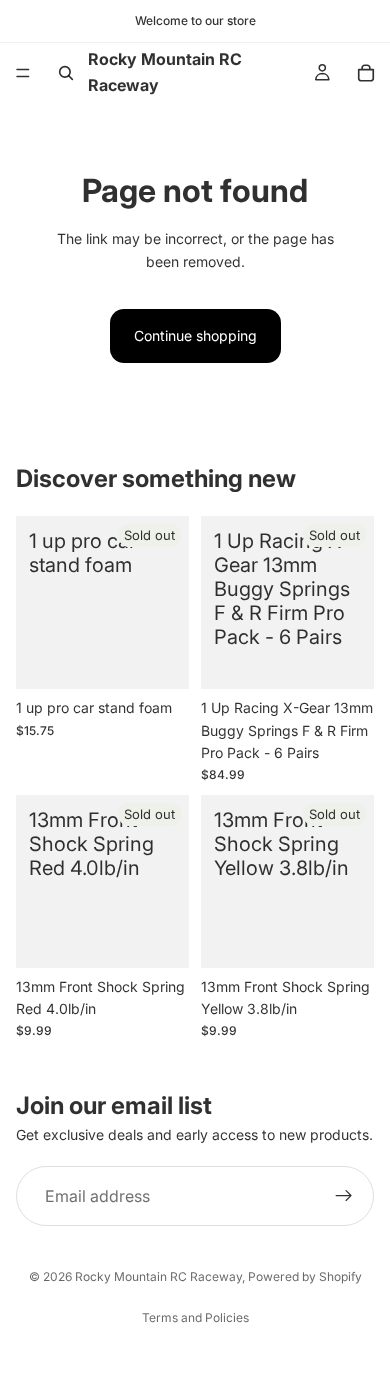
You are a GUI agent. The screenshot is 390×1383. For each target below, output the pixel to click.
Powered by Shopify (305, 1276)
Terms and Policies (195, 1317)
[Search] (66, 73)
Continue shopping (195, 335)
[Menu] (23, 73)
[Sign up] (344, 1196)
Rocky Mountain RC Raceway (158, 1276)
